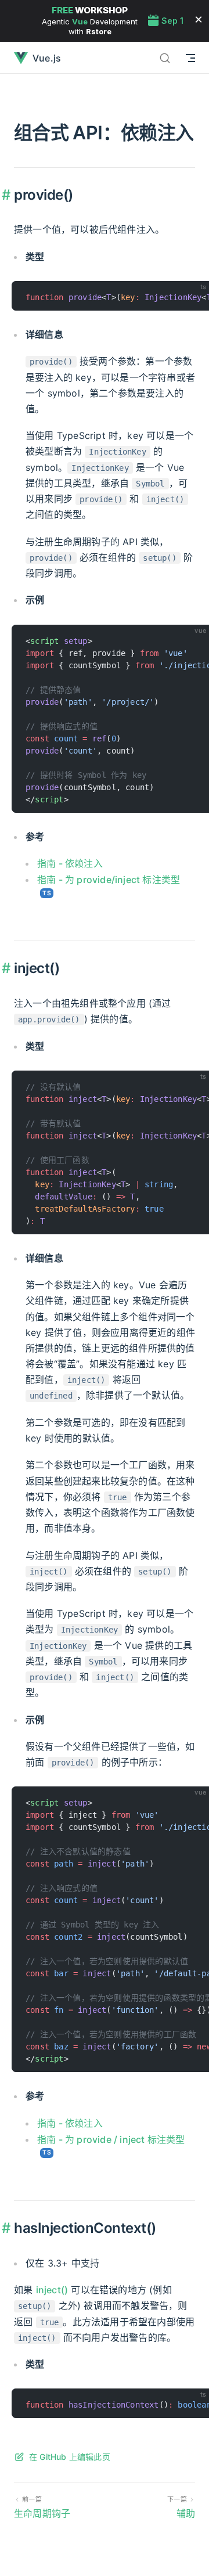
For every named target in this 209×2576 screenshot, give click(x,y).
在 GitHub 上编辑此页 (70, 2457)
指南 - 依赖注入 (70, 863)
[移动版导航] (190, 58)
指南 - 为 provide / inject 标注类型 (111, 2139)
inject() (52, 2290)
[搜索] (165, 58)
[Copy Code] (195, 295)
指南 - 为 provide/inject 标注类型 (109, 880)
